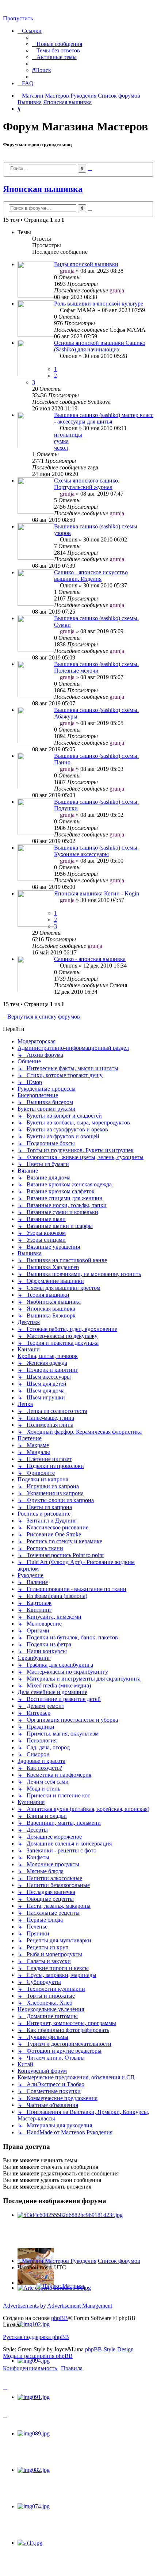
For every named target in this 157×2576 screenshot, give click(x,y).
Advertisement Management (80, 2306)
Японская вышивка (43, 189)
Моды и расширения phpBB (38, 2356)
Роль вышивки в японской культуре (99, 304)
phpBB (60, 2318)
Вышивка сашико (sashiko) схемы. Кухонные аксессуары (96, 851)
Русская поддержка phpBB (36, 2337)
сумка (61, 441)
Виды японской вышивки (86, 264)
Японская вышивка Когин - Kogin (97, 893)
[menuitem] (57, 44)
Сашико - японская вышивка (90, 959)
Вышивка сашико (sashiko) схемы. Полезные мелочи (96, 667)
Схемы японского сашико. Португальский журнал (87, 484)
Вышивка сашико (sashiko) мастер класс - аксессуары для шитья (104, 418)
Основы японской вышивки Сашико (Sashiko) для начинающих (100, 346)
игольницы (68, 435)
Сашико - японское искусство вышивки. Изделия (91, 576)
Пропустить (18, 18)
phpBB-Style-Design (109, 2349)
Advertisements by (24, 2306)
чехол (61, 448)
